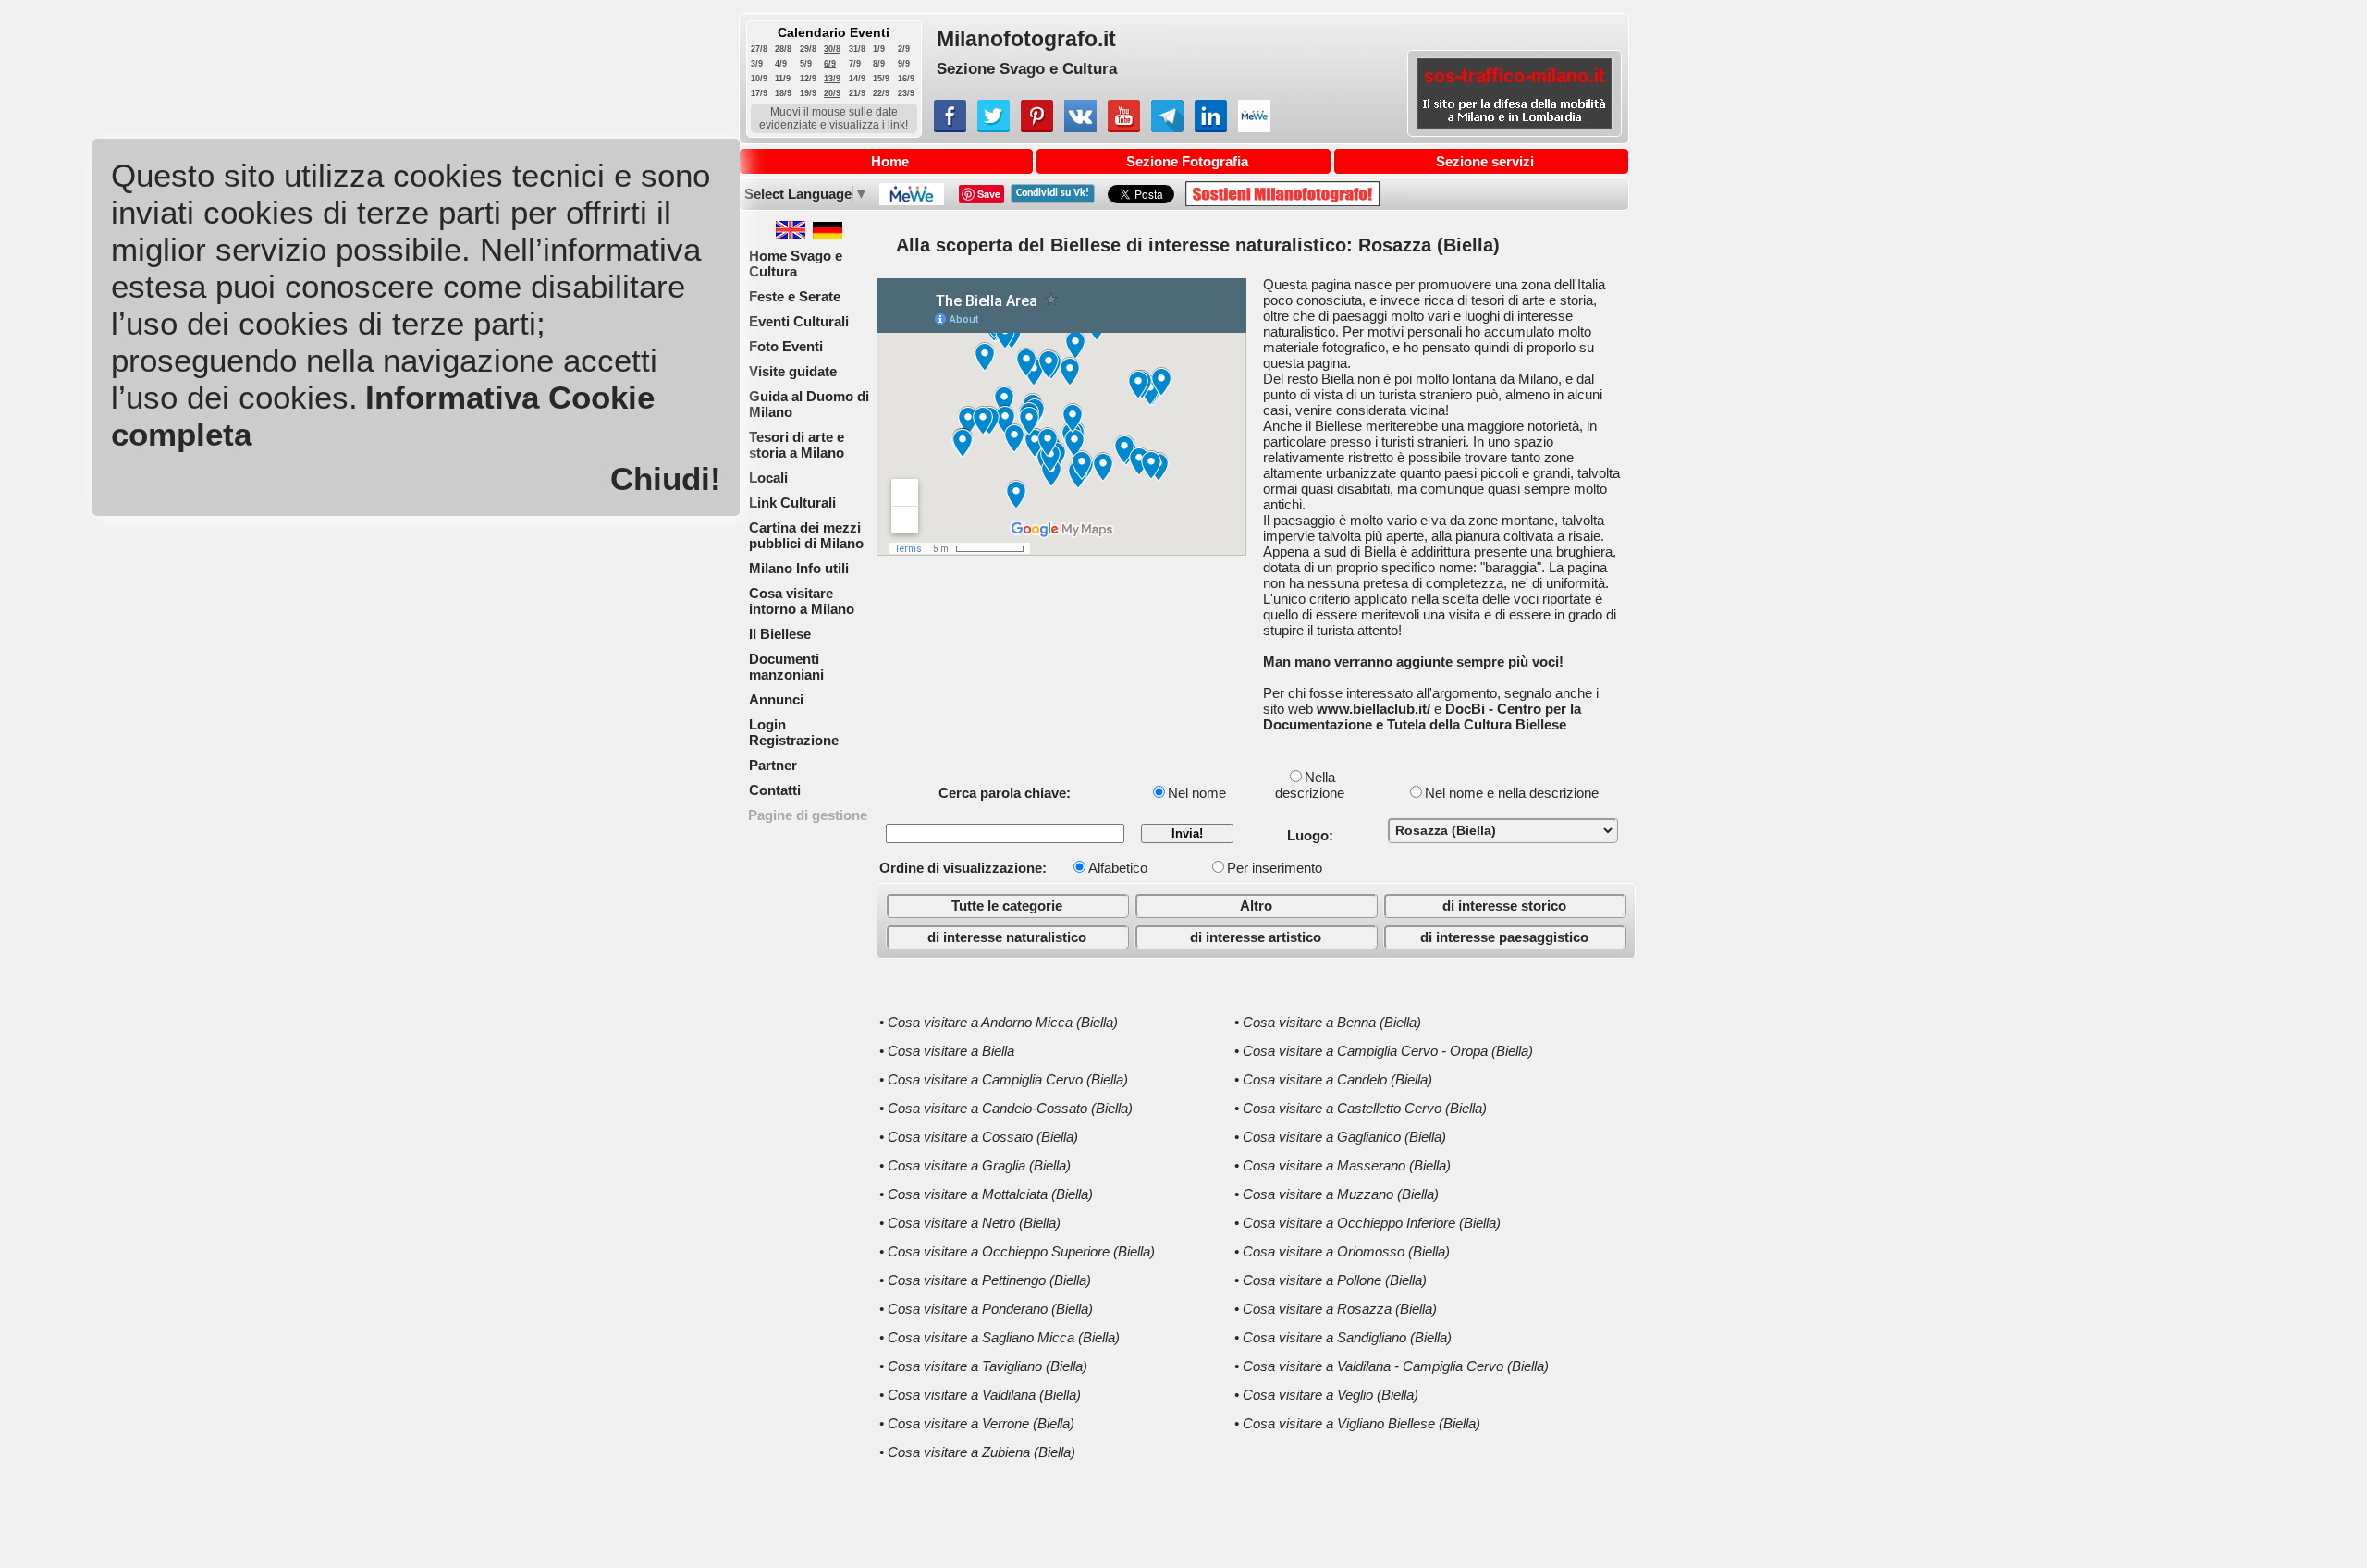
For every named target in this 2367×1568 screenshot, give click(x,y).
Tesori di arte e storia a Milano (797, 445)
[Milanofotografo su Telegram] (1167, 127)
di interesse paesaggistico (1504, 937)
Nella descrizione (1310, 785)
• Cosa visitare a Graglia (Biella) (975, 1165)
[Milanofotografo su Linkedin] (1211, 127)
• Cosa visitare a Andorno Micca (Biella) (999, 1022)
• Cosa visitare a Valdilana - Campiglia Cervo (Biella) (1392, 1366)
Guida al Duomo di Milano (809, 404)
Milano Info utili (799, 568)
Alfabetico (1118, 868)
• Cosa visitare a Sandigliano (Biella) (1343, 1337)
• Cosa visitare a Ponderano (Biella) (986, 1309)
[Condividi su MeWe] (910, 200)
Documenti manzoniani (786, 667)
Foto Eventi (786, 346)
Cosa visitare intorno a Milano (802, 601)
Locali (768, 478)
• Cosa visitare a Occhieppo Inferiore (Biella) (1367, 1223)
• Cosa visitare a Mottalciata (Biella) (986, 1194)
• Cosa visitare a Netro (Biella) (970, 1223)
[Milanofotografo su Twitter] (993, 127)
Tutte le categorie (1007, 906)
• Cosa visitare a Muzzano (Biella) (1337, 1194)
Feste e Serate (795, 296)
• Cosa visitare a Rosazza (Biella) (1336, 1309)
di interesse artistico (1256, 937)
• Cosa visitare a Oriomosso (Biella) (1342, 1251)
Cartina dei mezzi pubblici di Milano (806, 535)
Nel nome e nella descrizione (1512, 793)
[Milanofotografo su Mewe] (1254, 127)
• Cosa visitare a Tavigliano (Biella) (983, 1366)
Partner (773, 765)
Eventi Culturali (799, 321)
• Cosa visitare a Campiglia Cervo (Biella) (1004, 1079)
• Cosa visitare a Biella (947, 1051)
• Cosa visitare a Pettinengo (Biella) (985, 1280)
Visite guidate (793, 371)
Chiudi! (666, 478)
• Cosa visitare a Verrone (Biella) (977, 1423)
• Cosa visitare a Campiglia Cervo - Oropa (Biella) (1384, 1051)
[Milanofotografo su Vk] (1080, 127)
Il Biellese (780, 634)
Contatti (775, 790)
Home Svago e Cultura (796, 263)
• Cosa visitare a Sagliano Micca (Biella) (1000, 1337)
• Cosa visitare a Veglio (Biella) (1326, 1395)
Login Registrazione (794, 732)
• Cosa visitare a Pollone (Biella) (1331, 1280)
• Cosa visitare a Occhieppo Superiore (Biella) (1017, 1251)
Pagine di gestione (808, 815)
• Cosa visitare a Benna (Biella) (1328, 1022)
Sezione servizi (1485, 161)
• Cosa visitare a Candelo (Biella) (1333, 1079)
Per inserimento (1275, 868)
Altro (1256, 906)
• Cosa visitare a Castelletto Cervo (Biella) (1361, 1108)
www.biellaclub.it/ (1374, 709)
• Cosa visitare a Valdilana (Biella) (980, 1395)
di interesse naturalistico (1007, 937)
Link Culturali (792, 502)
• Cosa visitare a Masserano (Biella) (1343, 1165)
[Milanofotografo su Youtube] (1124, 127)
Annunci (776, 699)
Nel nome (1197, 793)
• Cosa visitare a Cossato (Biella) (979, 1137)
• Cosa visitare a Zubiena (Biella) (977, 1452)
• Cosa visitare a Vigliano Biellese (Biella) (1357, 1423)
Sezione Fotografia (1187, 161)
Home (890, 161)
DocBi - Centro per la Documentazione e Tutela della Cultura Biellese (1422, 717)
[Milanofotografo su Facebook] (950, 127)
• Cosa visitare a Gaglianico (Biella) (1340, 1137)
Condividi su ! (1053, 193)
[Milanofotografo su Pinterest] (1037, 127)
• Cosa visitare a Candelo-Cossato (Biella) (1006, 1108)
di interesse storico (1504, 906)
